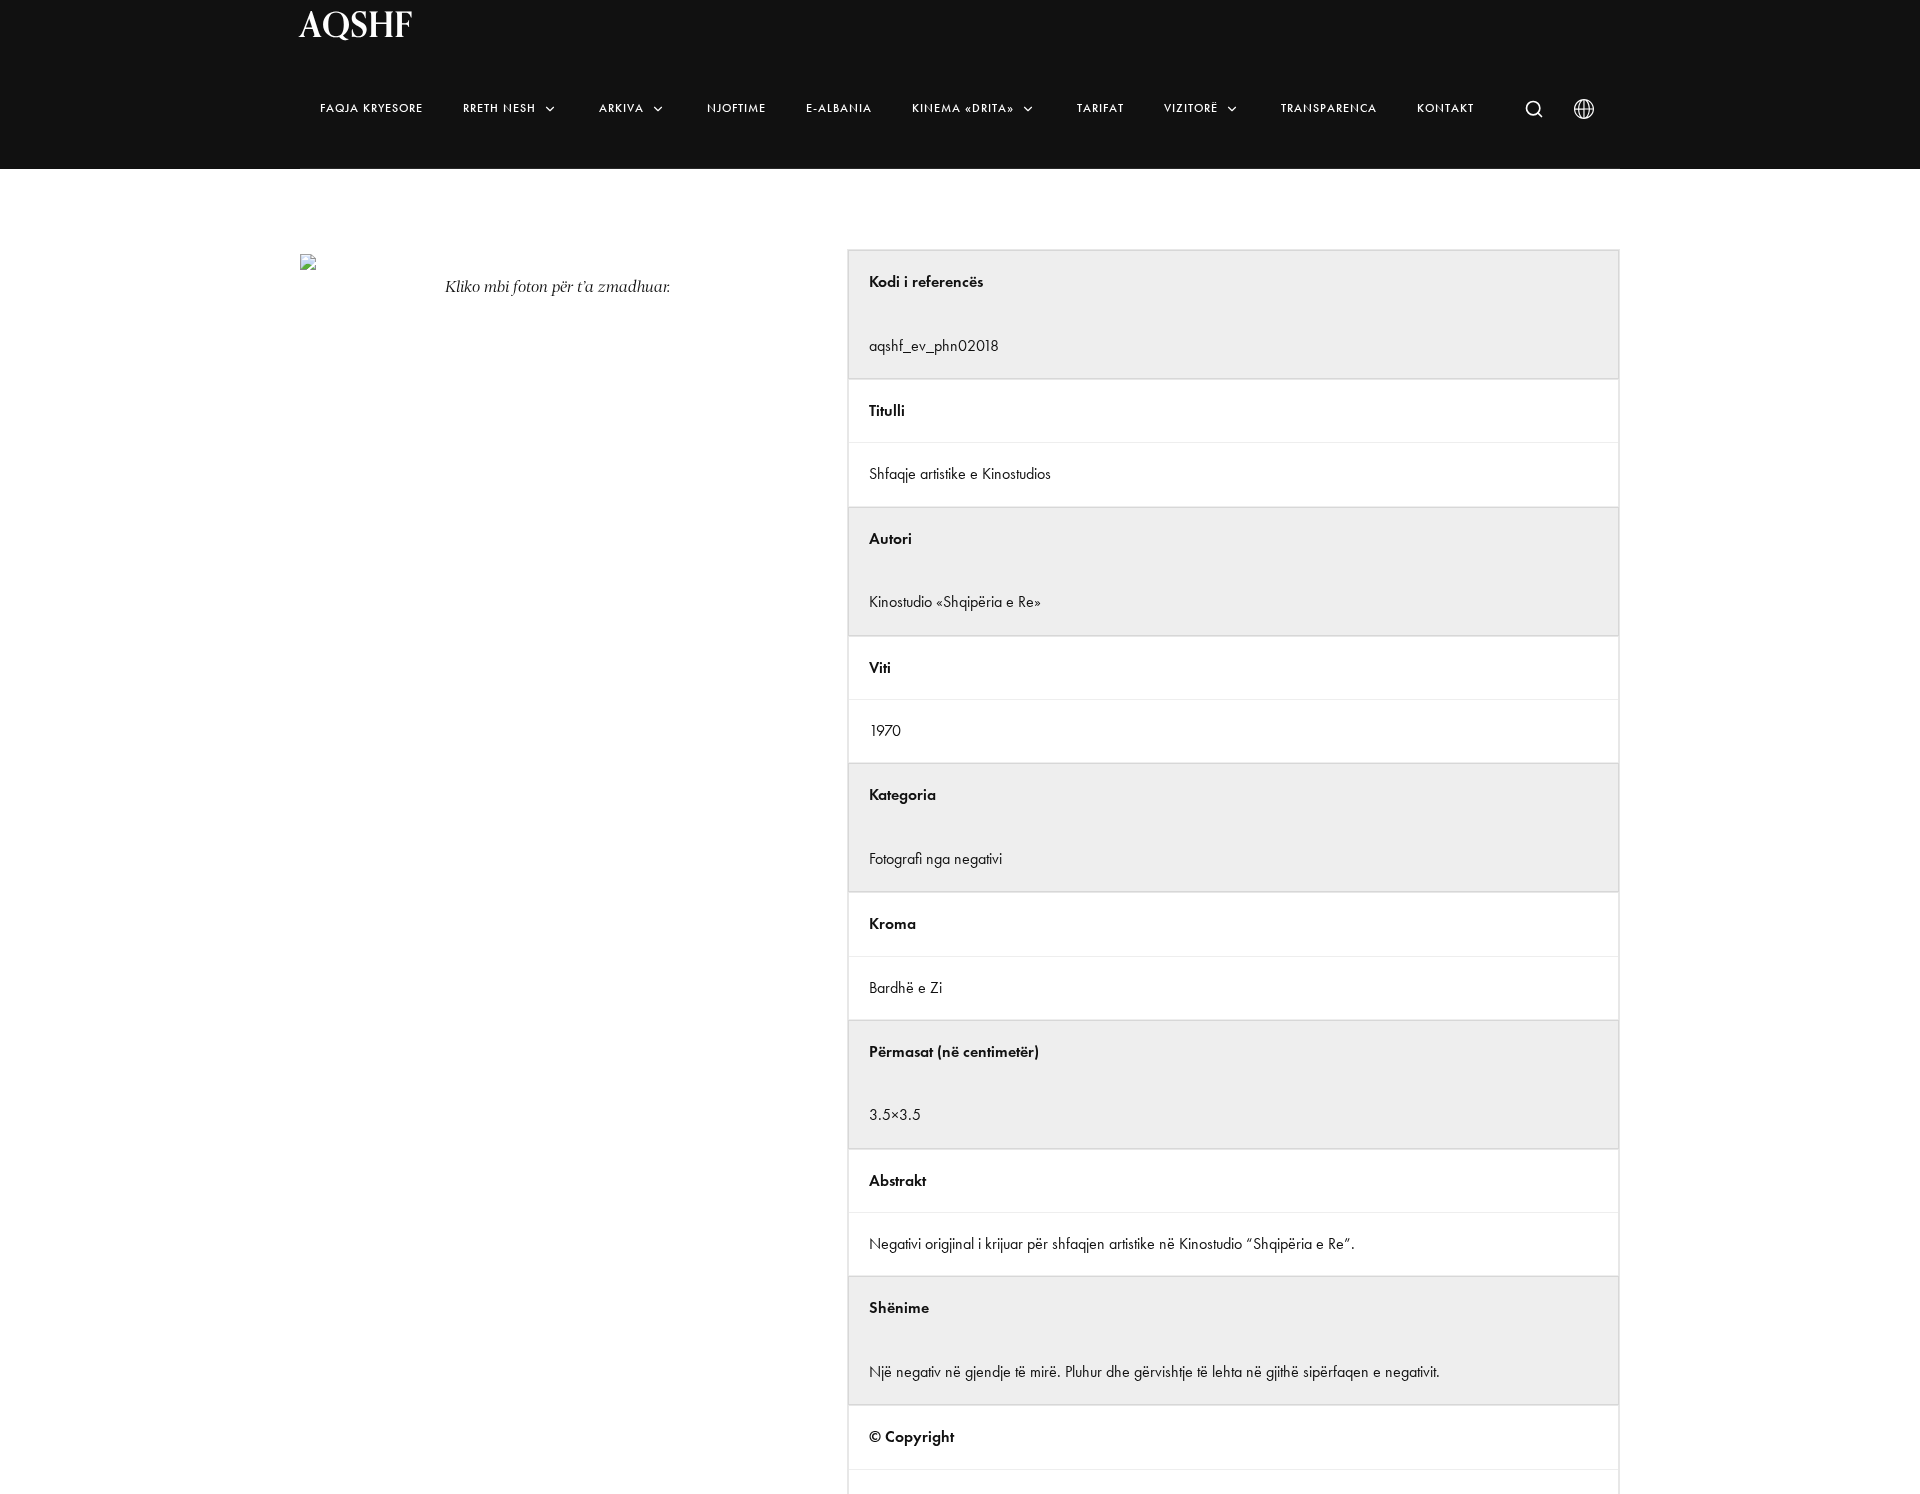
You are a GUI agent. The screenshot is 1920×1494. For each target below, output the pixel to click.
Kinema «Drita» (963, 108)
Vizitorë (1191, 108)
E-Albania (839, 108)
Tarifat (1100, 108)
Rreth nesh (499, 108)
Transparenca (1329, 108)
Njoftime (736, 108)
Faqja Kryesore (371, 108)
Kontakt (1445, 108)
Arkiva (621, 108)
